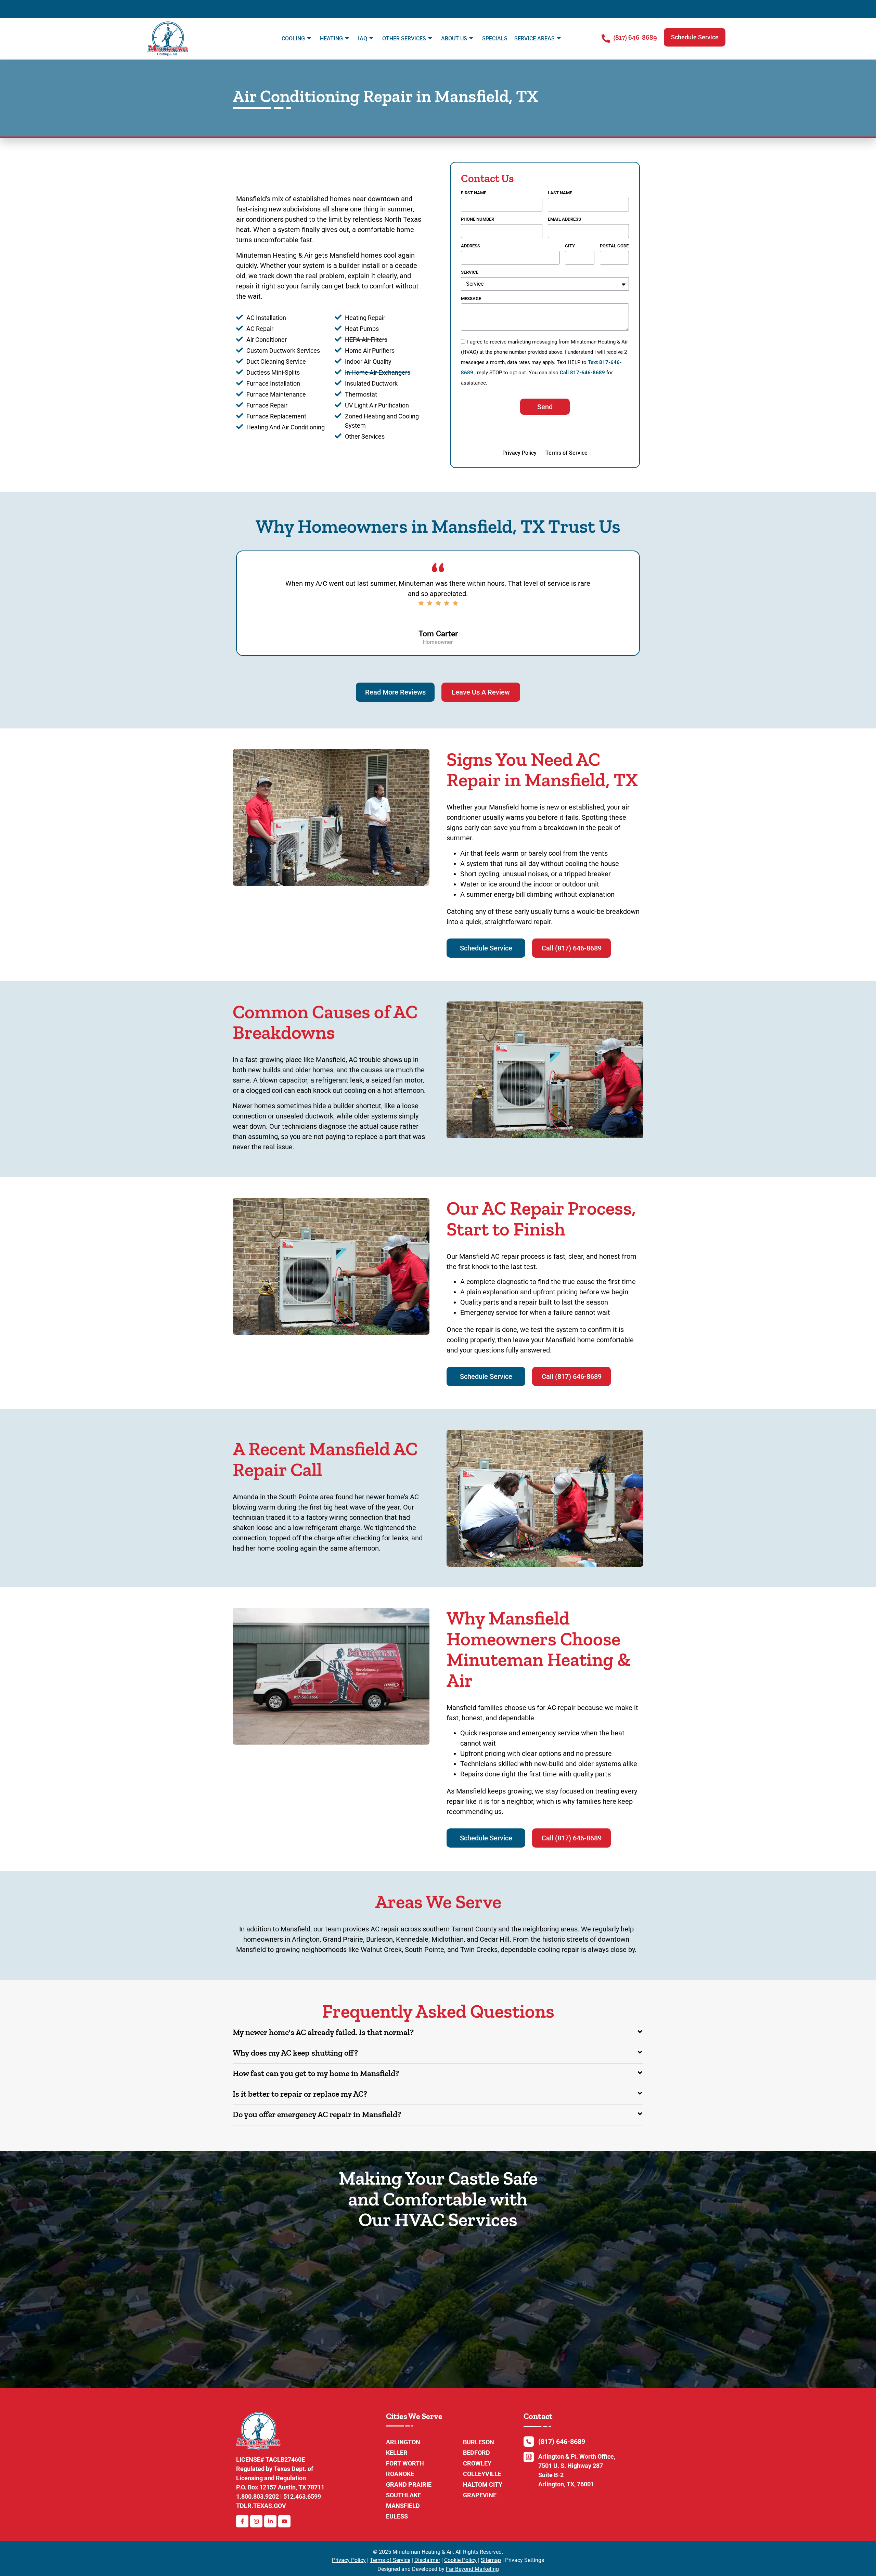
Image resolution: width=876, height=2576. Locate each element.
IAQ (363, 38)
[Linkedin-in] (270, 2521)
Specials (495, 38)
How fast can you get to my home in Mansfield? (316, 2073)
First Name (474, 193)
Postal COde (614, 246)
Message (471, 299)
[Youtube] (284, 2521)
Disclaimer (427, 2560)
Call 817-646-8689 (582, 373)
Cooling (293, 38)
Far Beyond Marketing (472, 2569)
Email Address (564, 219)
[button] (695, 37)
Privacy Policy (349, 2560)
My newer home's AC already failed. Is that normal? (323, 2032)
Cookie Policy (460, 2560)
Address (471, 246)
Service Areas (534, 38)
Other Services (404, 38)
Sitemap (491, 2560)
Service (470, 272)
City (570, 246)
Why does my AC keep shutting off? (295, 2053)
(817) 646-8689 (635, 37)
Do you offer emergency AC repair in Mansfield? (317, 2114)
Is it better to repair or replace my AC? (300, 2094)
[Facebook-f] (242, 2521)
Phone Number (478, 219)
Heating (331, 38)
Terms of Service (390, 2560)
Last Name (560, 193)
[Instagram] (256, 2521)
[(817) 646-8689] (606, 38)
